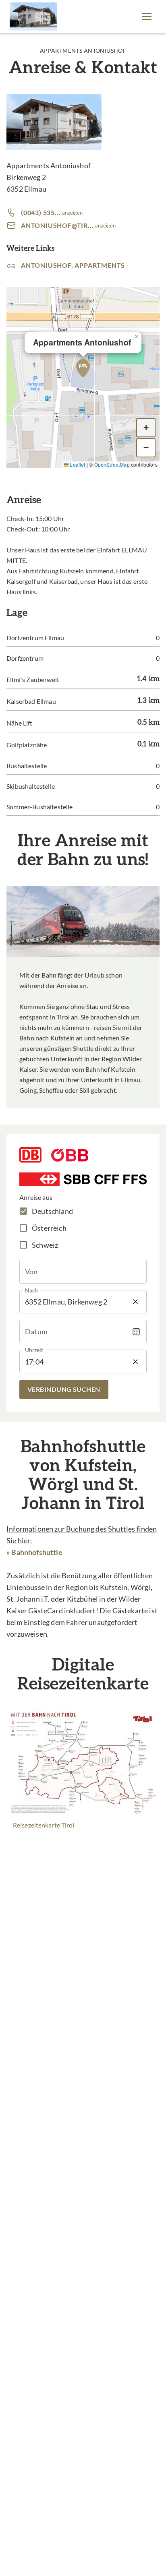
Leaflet (77, 464)
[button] (147, 17)
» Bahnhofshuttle (34, 1552)
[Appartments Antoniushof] (33, 17)
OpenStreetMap (112, 464)
